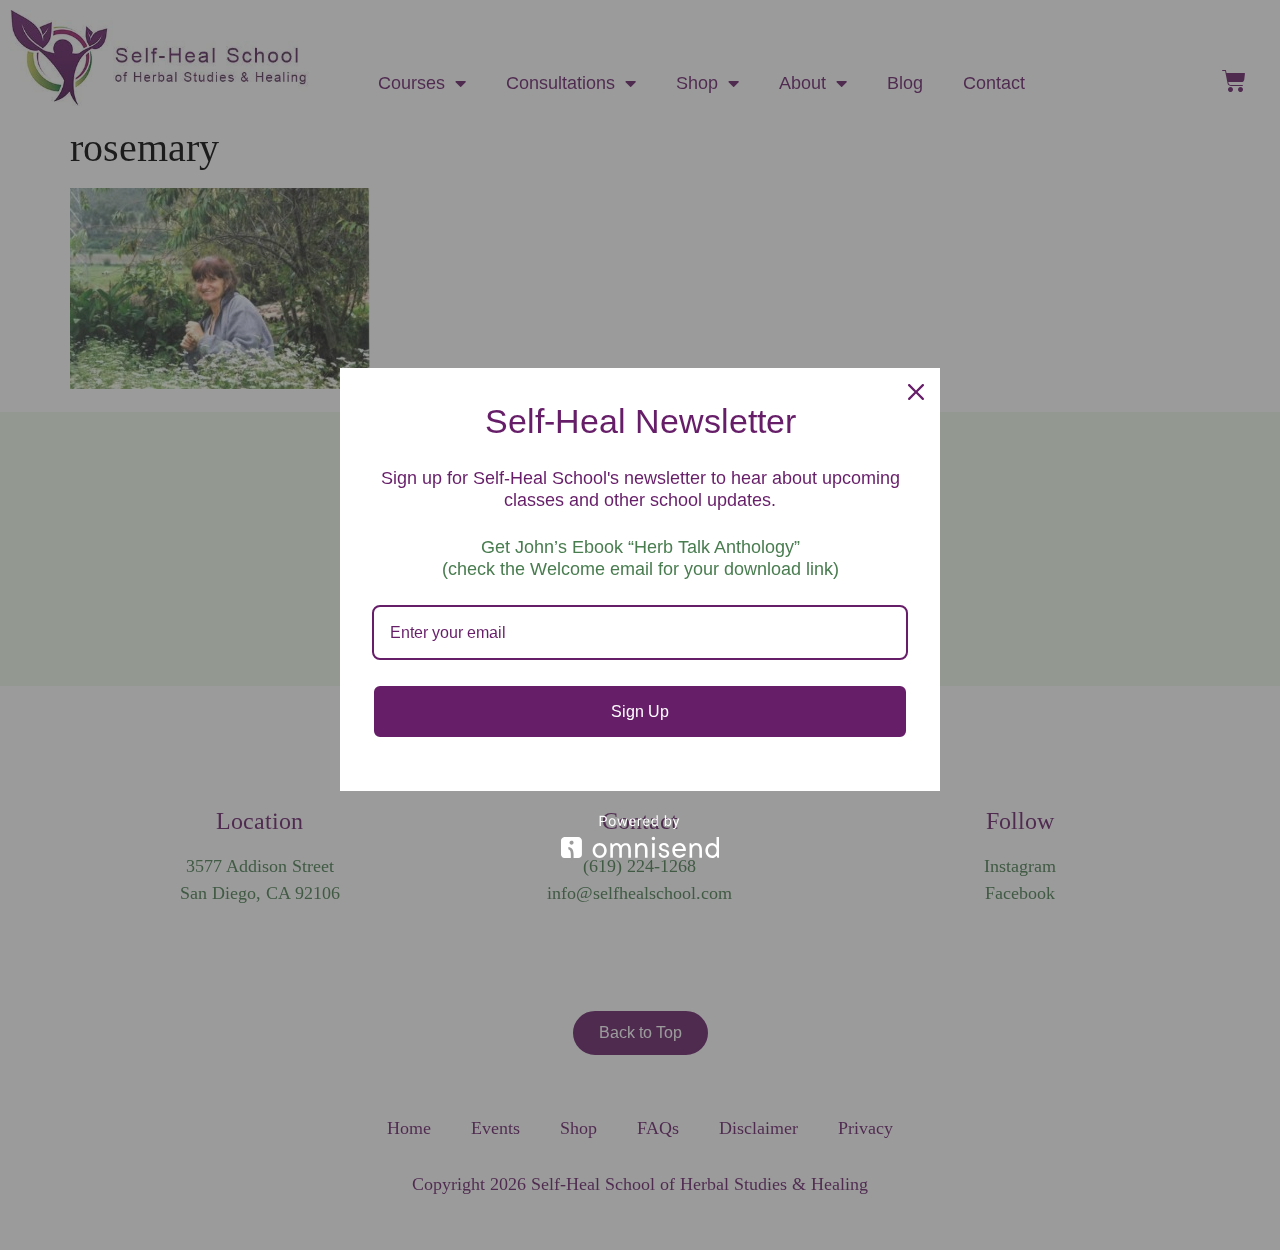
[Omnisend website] (640, 836)
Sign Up (640, 711)
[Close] (916, 392)
